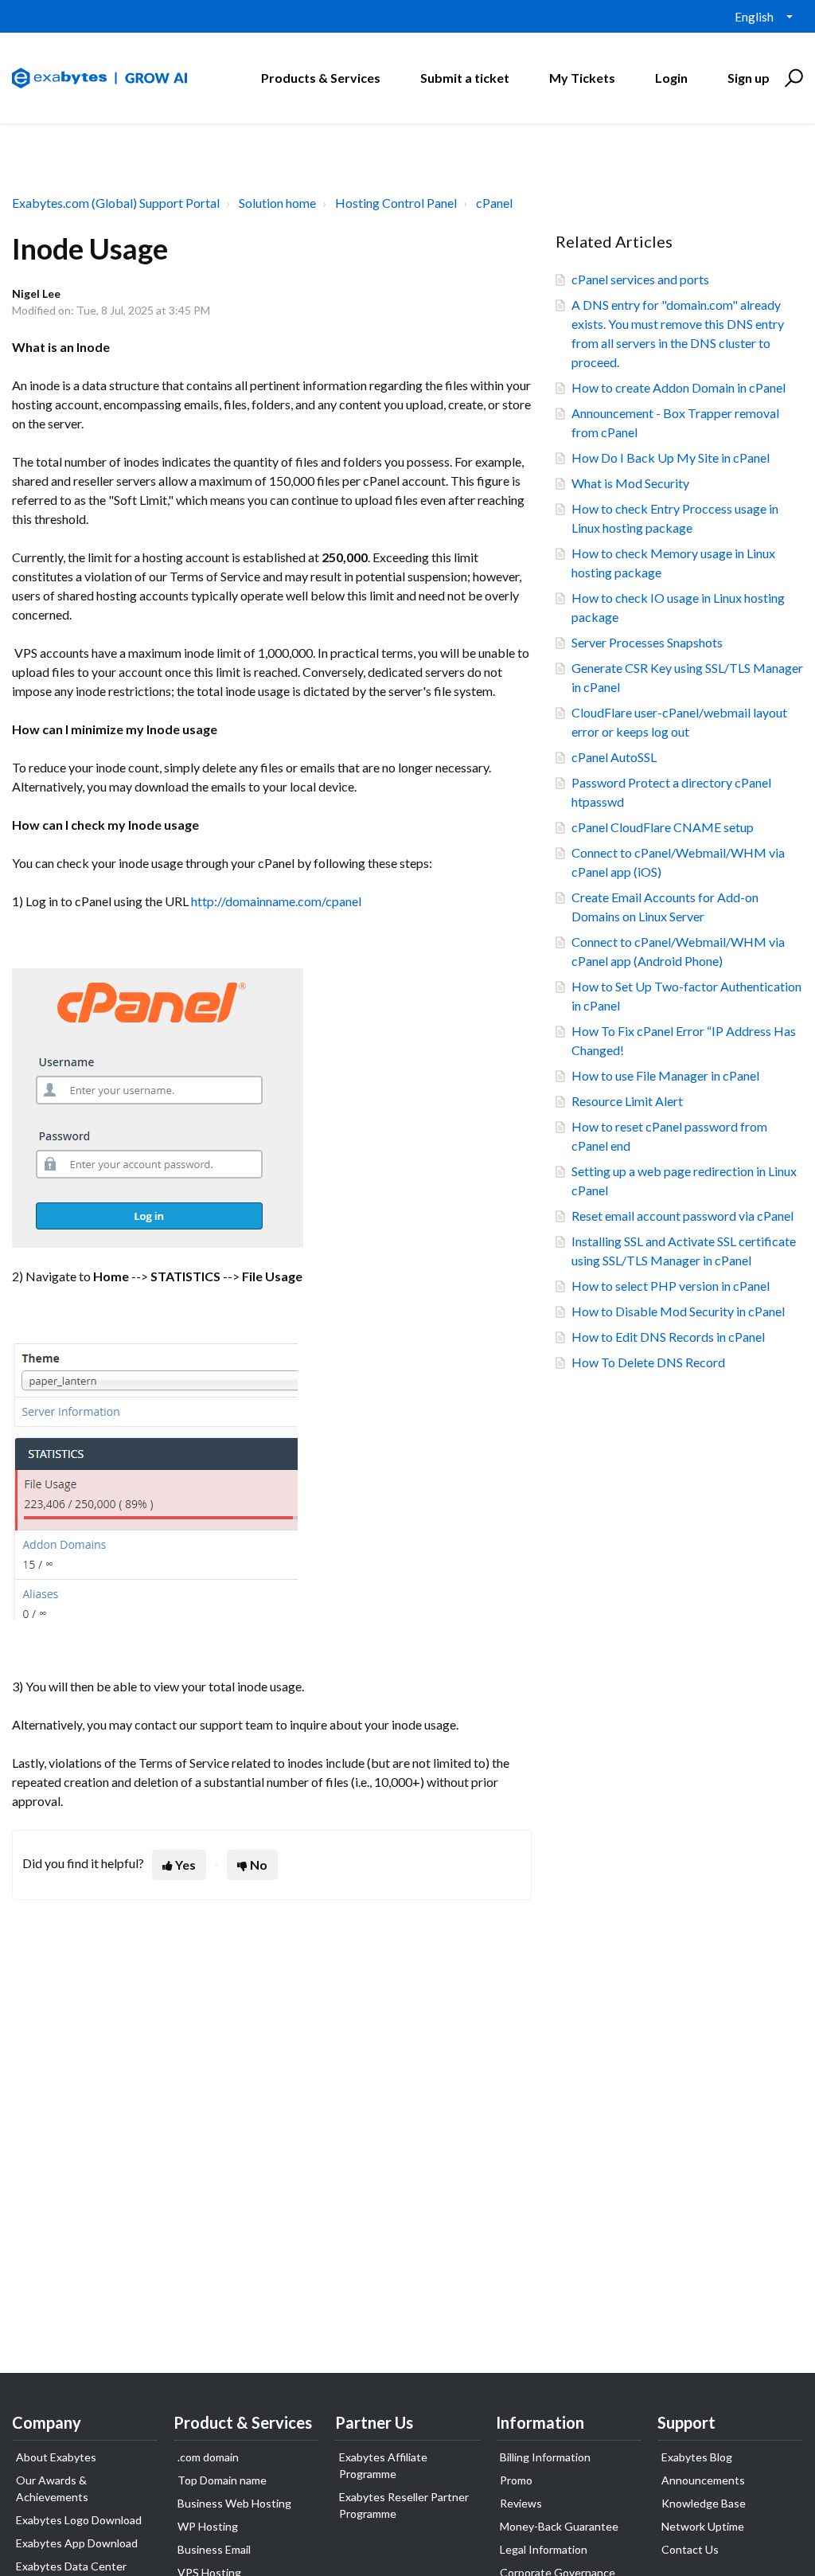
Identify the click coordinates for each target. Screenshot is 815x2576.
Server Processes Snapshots (647, 642)
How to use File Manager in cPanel (665, 1075)
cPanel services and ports (640, 279)
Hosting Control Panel (396, 203)
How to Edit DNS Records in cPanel (668, 1337)
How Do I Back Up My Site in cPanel (671, 457)
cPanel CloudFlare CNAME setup (663, 827)
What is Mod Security (630, 483)
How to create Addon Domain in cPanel (679, 387)
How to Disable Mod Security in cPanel (678, 1311)
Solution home (277, 203)
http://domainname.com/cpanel (276, 901)
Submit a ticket (465, 78)
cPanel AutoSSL (614, 757)
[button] (792, 78)
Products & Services (321, 78)
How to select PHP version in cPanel (671, 1286)
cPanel (494, 203)
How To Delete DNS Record (648, 1362)
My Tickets (582, 78)
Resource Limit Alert (627, 1101)
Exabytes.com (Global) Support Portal (116, 203)
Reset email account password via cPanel (682, 1216)
